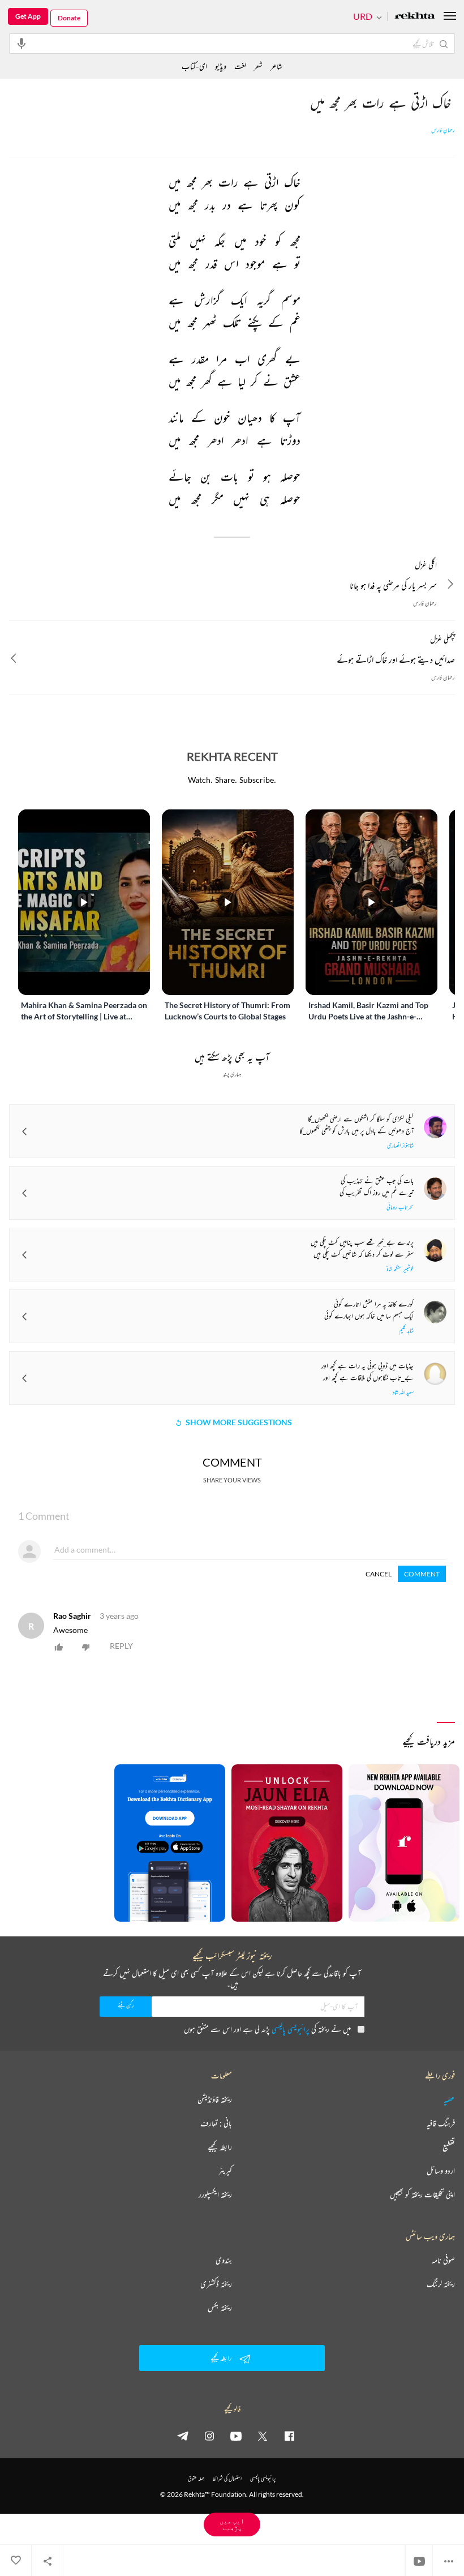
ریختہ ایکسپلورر (215, 2194)
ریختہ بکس (220, 2308)
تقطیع (449, 2147)
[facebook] (289, 2436)
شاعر (276, 66)
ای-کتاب (194, 66)
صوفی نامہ (443, 2260)
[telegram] (183, 2436)
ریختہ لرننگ (441, 2284)
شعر (258, 66)
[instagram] (209, 2436)
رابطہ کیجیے (220, 2147)
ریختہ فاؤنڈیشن (215, 2099)
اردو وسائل (441, 2171)
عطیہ (449, 2099)
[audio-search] (22, 43)
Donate (69, 18)
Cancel (379, 1574)
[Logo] (415, 17)
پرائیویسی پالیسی (291, 2029)
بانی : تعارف (216, 2123)
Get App (28, 16)
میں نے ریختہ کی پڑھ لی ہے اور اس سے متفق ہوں (267, 2029)
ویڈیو (221, 66)
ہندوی (224, 2260)
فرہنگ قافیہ (441, 2123)
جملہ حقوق (196, 2478)
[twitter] (263, 2436)
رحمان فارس (443, 130)
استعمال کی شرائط (227, 2478)
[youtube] (236, 2436)
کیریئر (225, 2171)
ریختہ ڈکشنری (216, 2284)
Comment (422, 1574)
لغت (240, 66)
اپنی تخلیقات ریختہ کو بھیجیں (422, 2194)
